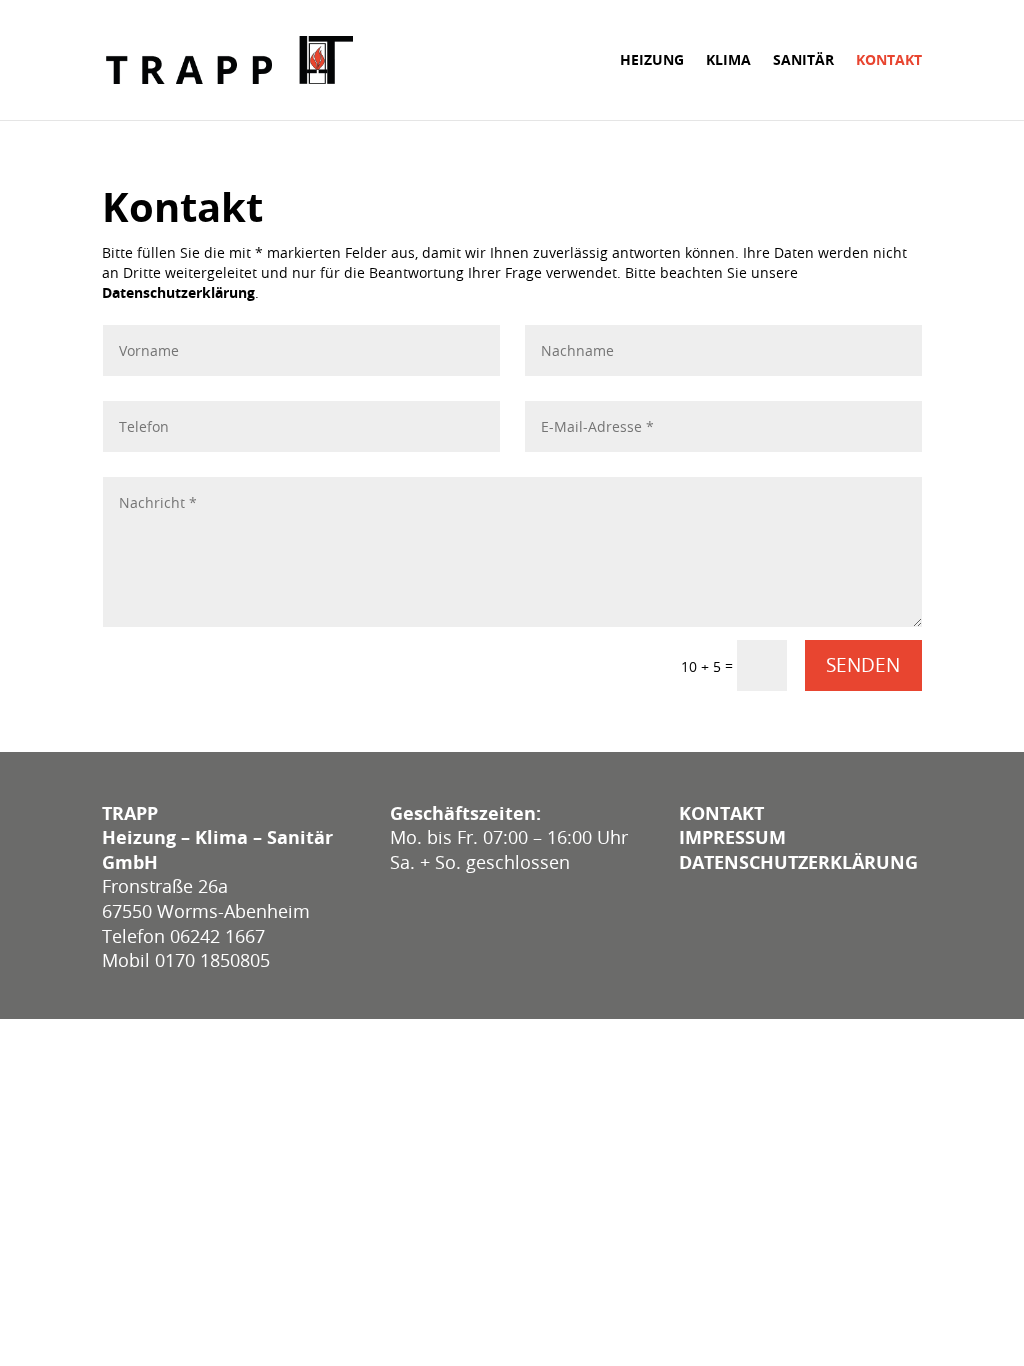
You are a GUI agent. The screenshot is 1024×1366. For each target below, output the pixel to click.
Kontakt (889, 61)
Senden (863, 665)
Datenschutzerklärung (178, 292)
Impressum (732, 837)
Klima (728, 61)
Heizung (652, 61)
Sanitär (803, 61)
